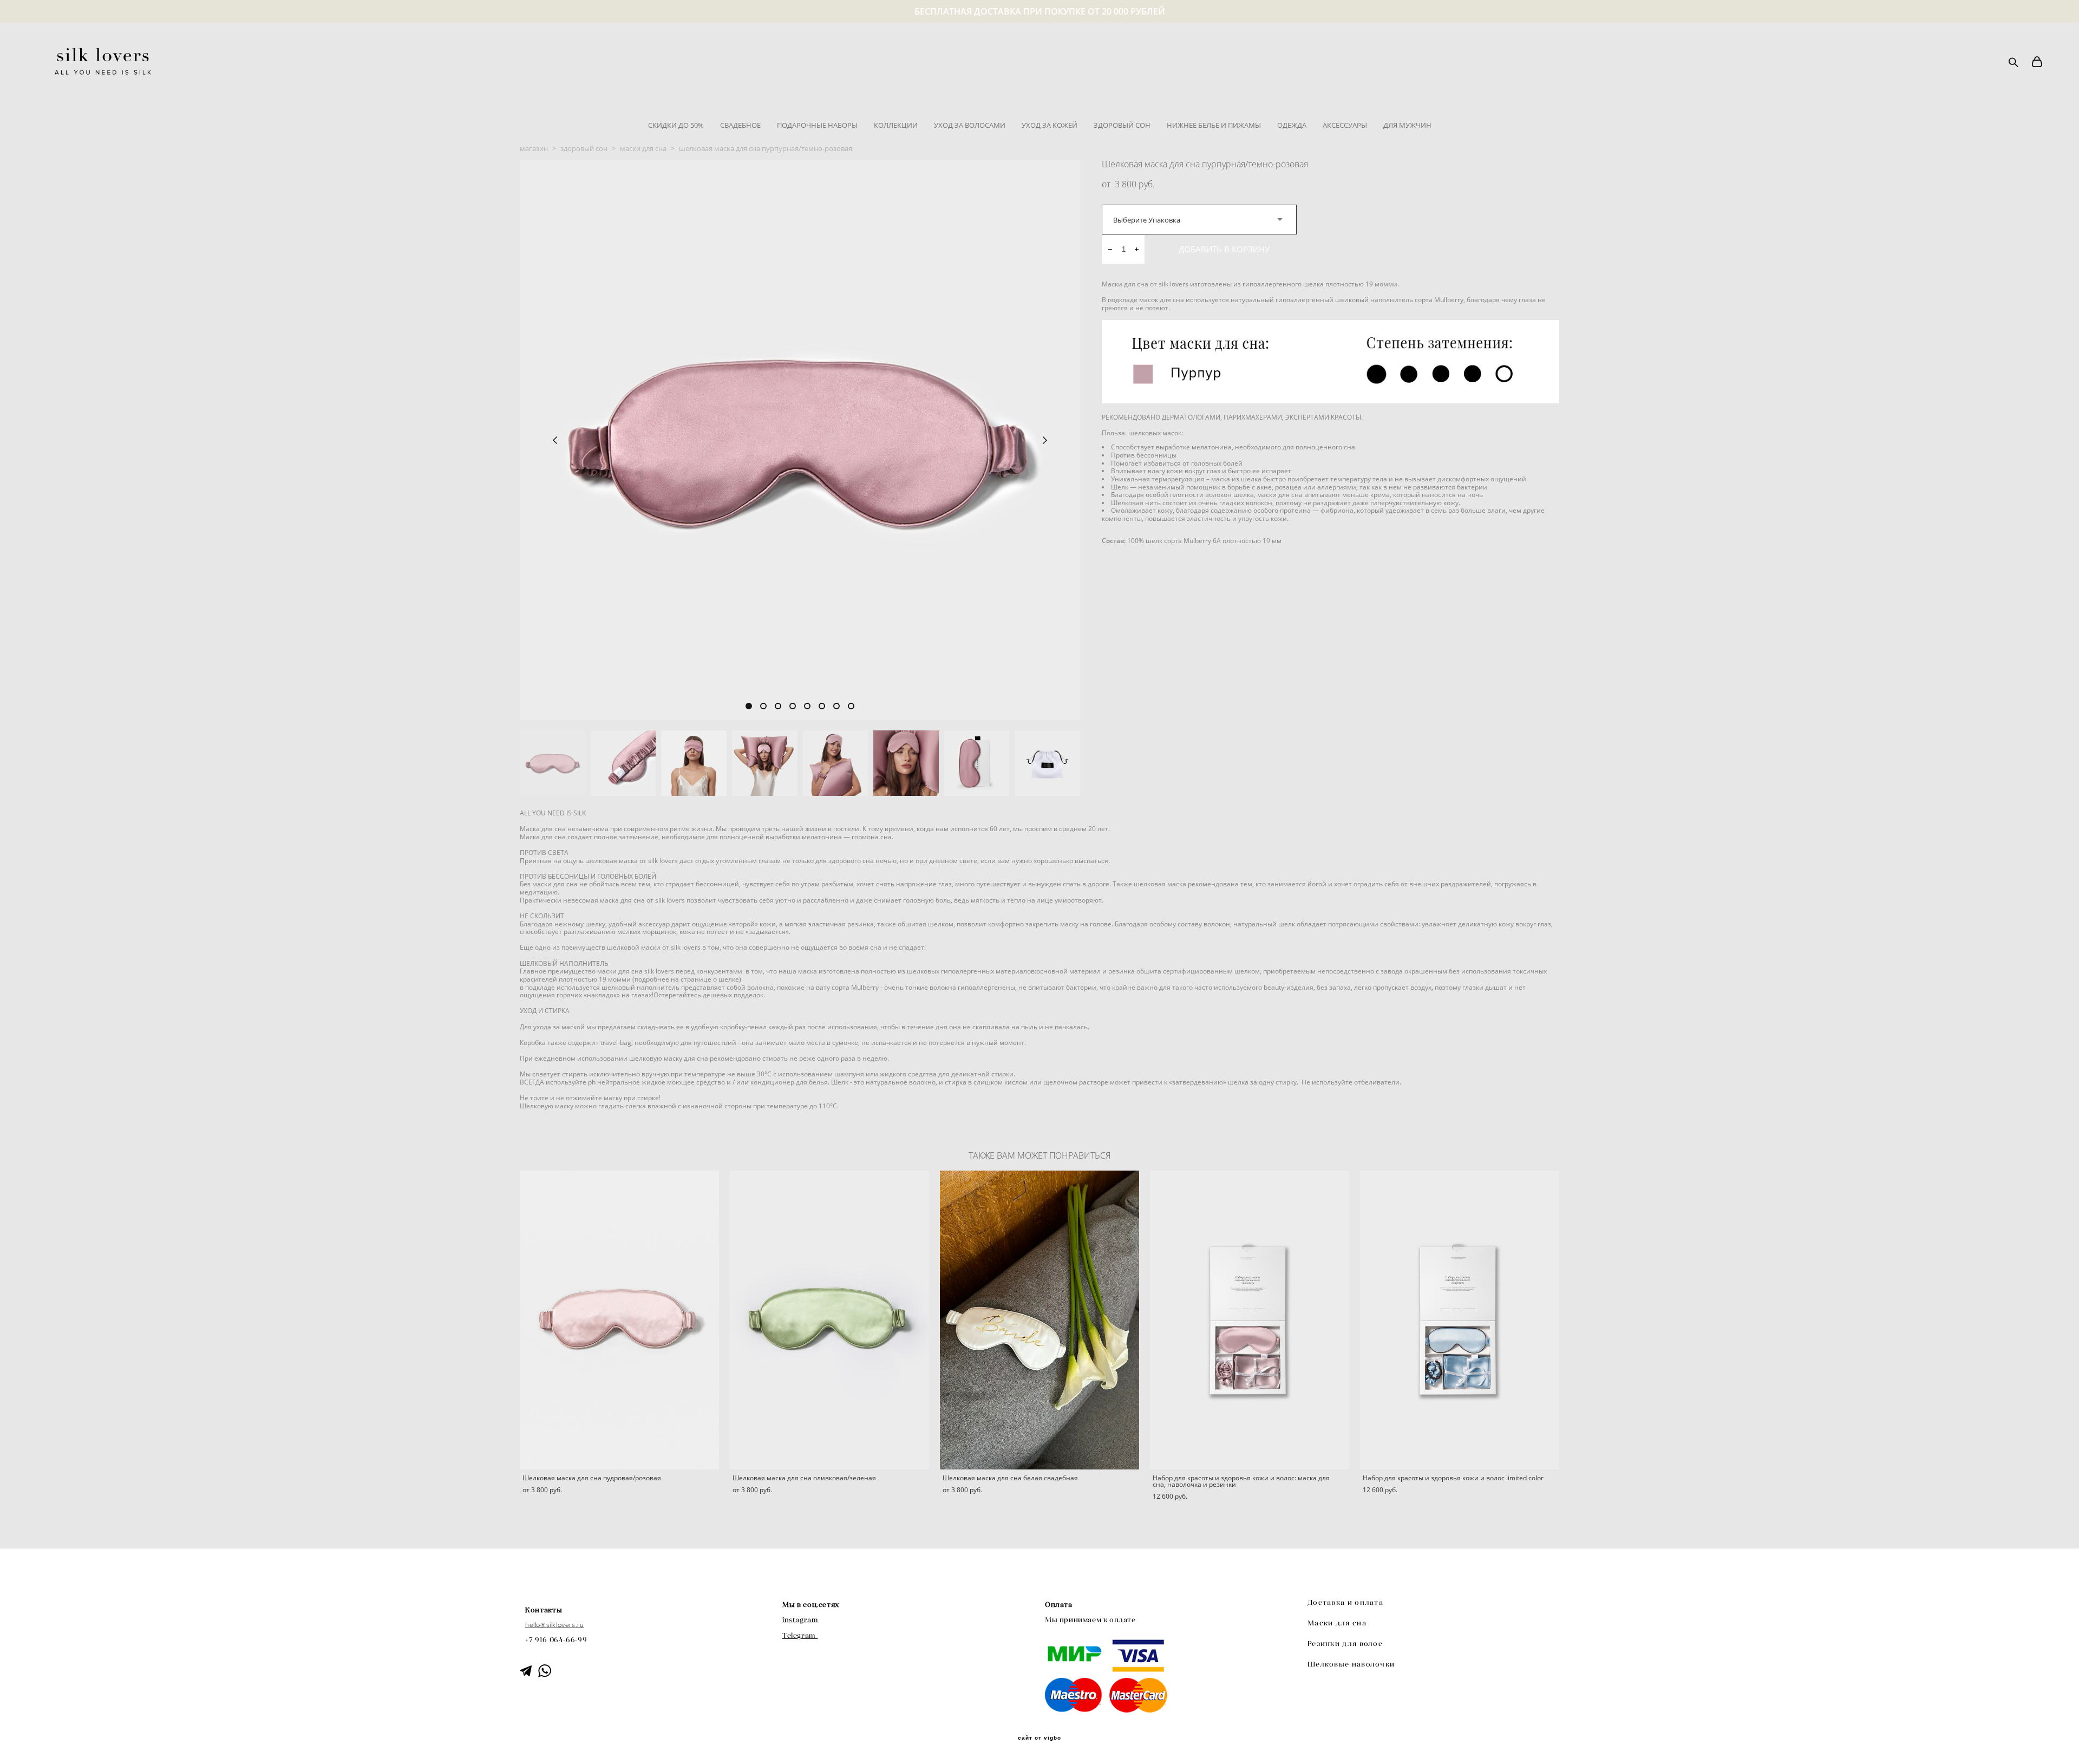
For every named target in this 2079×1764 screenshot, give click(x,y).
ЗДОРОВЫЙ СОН (1122, 125)
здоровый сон (584, 148)
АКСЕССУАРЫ (1345, 125)
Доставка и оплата (1345, 1602)
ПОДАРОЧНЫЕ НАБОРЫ (817, 125)
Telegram (799, 1635)
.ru (580, 1625)
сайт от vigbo (1039, 1738)
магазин (534, 148)
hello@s (537, 1625)
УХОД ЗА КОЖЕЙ (1050, 125)
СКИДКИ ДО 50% (676, 125)
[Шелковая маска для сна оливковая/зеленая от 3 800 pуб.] (829, 1320)
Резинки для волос (1345, 1644)
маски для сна (643, 148)
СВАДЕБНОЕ (740, 125)
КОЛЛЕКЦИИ (896, 125)
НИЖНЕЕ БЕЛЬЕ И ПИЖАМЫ (1214, 125)
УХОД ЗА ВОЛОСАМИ (970, 125)
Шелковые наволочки (1351, 1664)
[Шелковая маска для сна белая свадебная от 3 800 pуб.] (1039, 1320)
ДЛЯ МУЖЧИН (1407, 125)
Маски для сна (1337, 1623)
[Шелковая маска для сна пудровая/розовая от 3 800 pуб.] (619, 1320)
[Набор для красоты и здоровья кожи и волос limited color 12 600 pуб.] (1460, 1320)
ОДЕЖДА (1292, 125)
